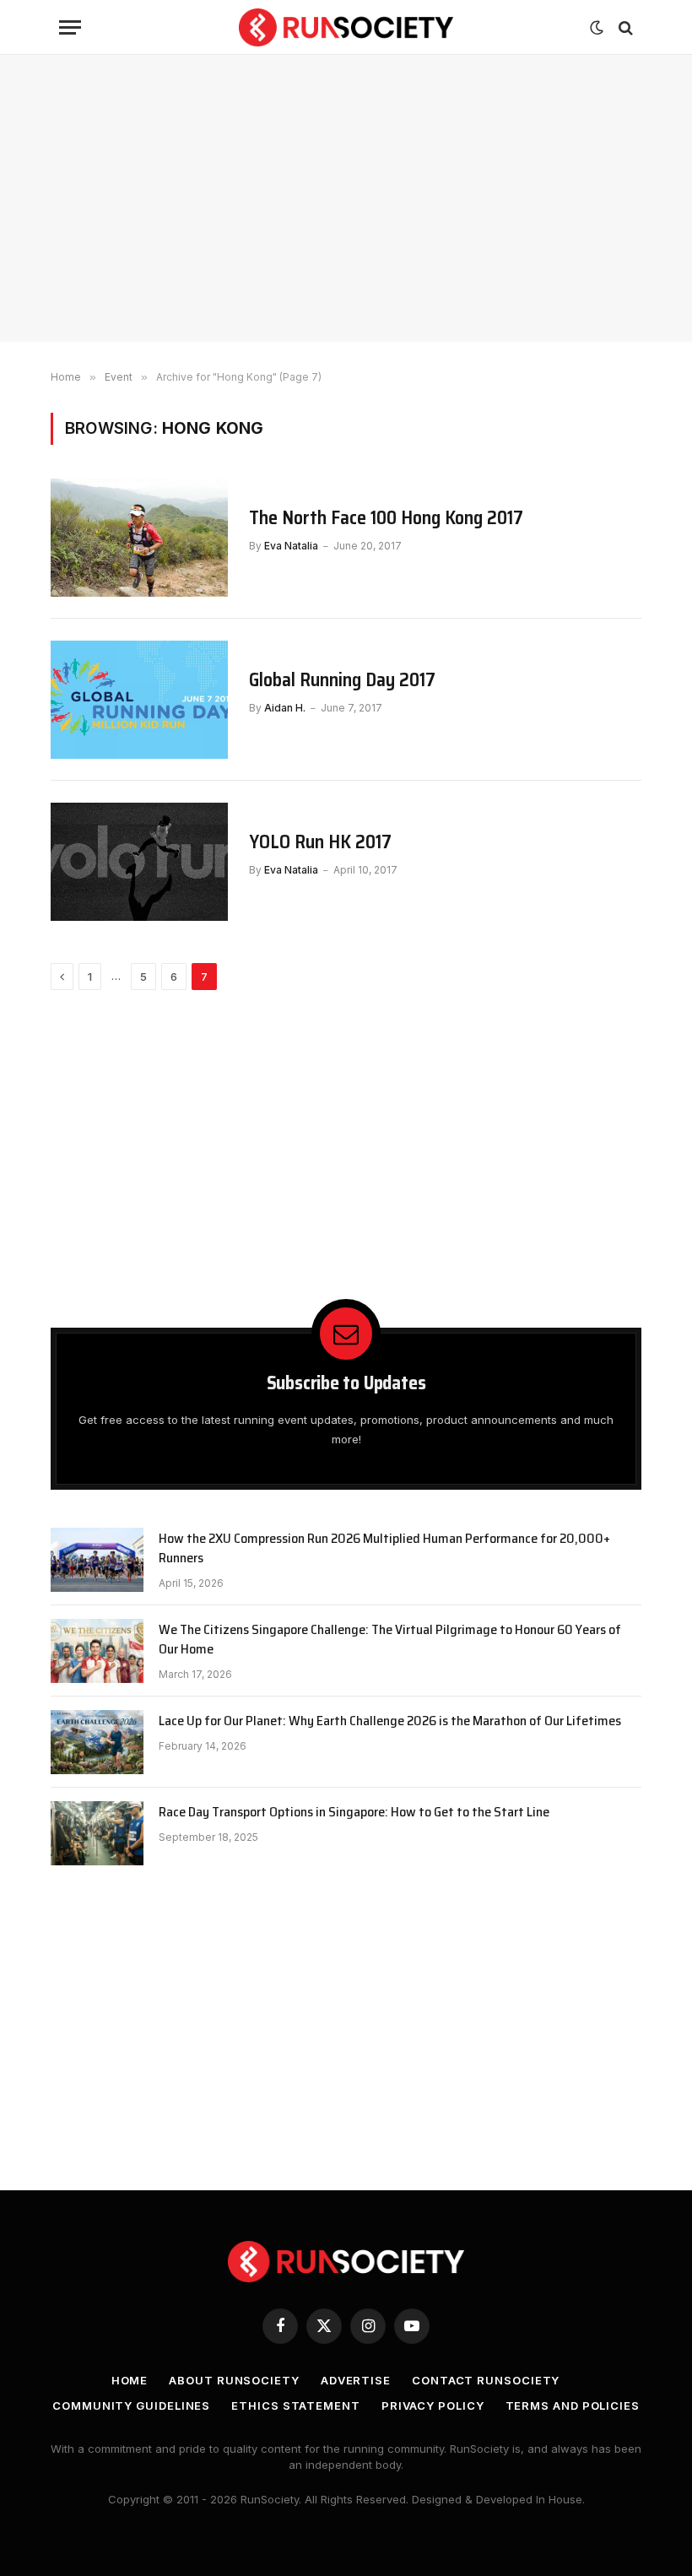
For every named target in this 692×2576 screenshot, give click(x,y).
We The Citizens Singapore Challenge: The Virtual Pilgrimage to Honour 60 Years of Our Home (390, 1640)
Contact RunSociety (486, 2380)
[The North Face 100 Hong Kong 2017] (139, 538)
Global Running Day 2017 (342, 680)
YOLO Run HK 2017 (320, 842)
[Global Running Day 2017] (139, 700)
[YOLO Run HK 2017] (139, 862)
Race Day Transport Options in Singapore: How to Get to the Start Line (354, 1813)
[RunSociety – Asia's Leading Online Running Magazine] (346, 27)
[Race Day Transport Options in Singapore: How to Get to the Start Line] (97, 1833)
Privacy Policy (433, 2406)
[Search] (624, 27)
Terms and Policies (573, 2406)
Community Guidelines (131, 2406)
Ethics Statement (296, 2406)
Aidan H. (285, 708)
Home (130, 2380)
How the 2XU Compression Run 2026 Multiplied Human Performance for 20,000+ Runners (384, 1549)
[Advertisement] (346, 198)
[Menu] (70, 27)
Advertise (356, 2380)
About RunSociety (234, 2380)
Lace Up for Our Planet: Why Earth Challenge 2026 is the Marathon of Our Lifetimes (390, 1721)
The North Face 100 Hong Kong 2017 (386, 518)
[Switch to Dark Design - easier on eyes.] (597, 28)
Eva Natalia (291, 546)
